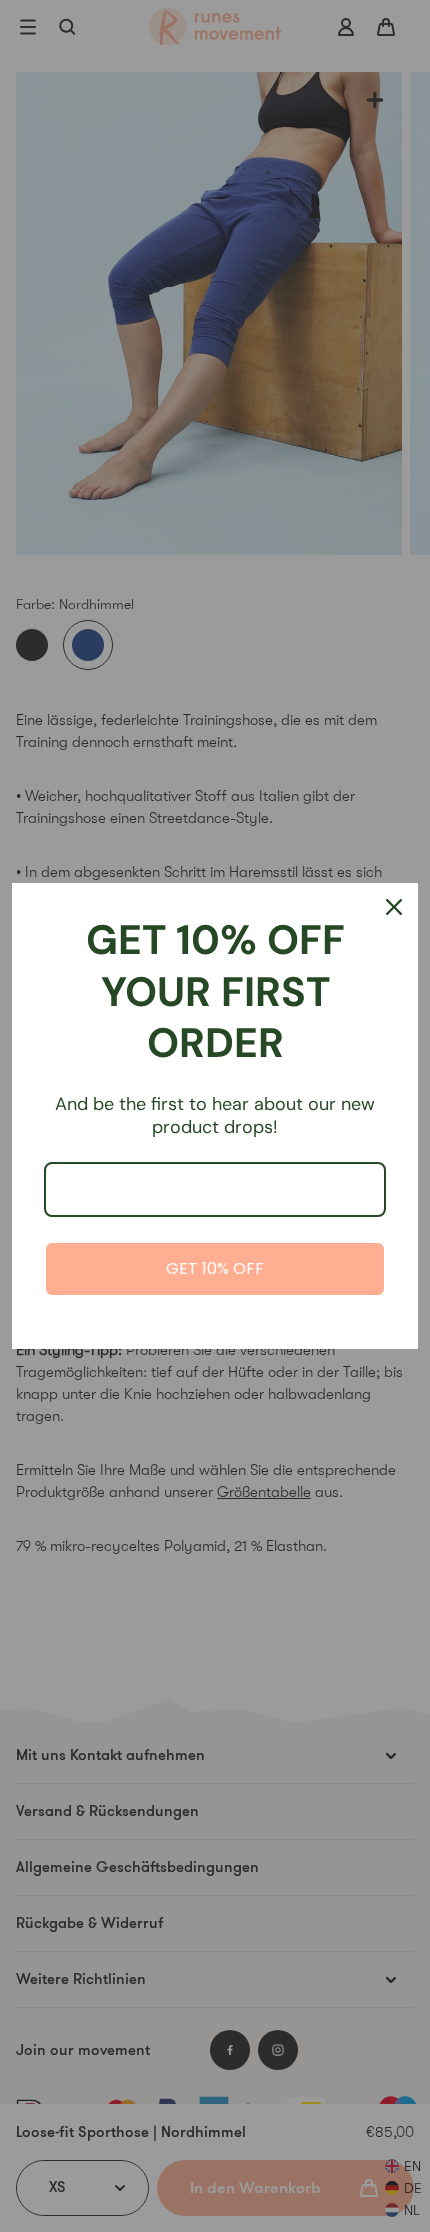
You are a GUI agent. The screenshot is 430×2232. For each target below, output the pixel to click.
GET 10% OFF (215, 1268)
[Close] (394, 907)
